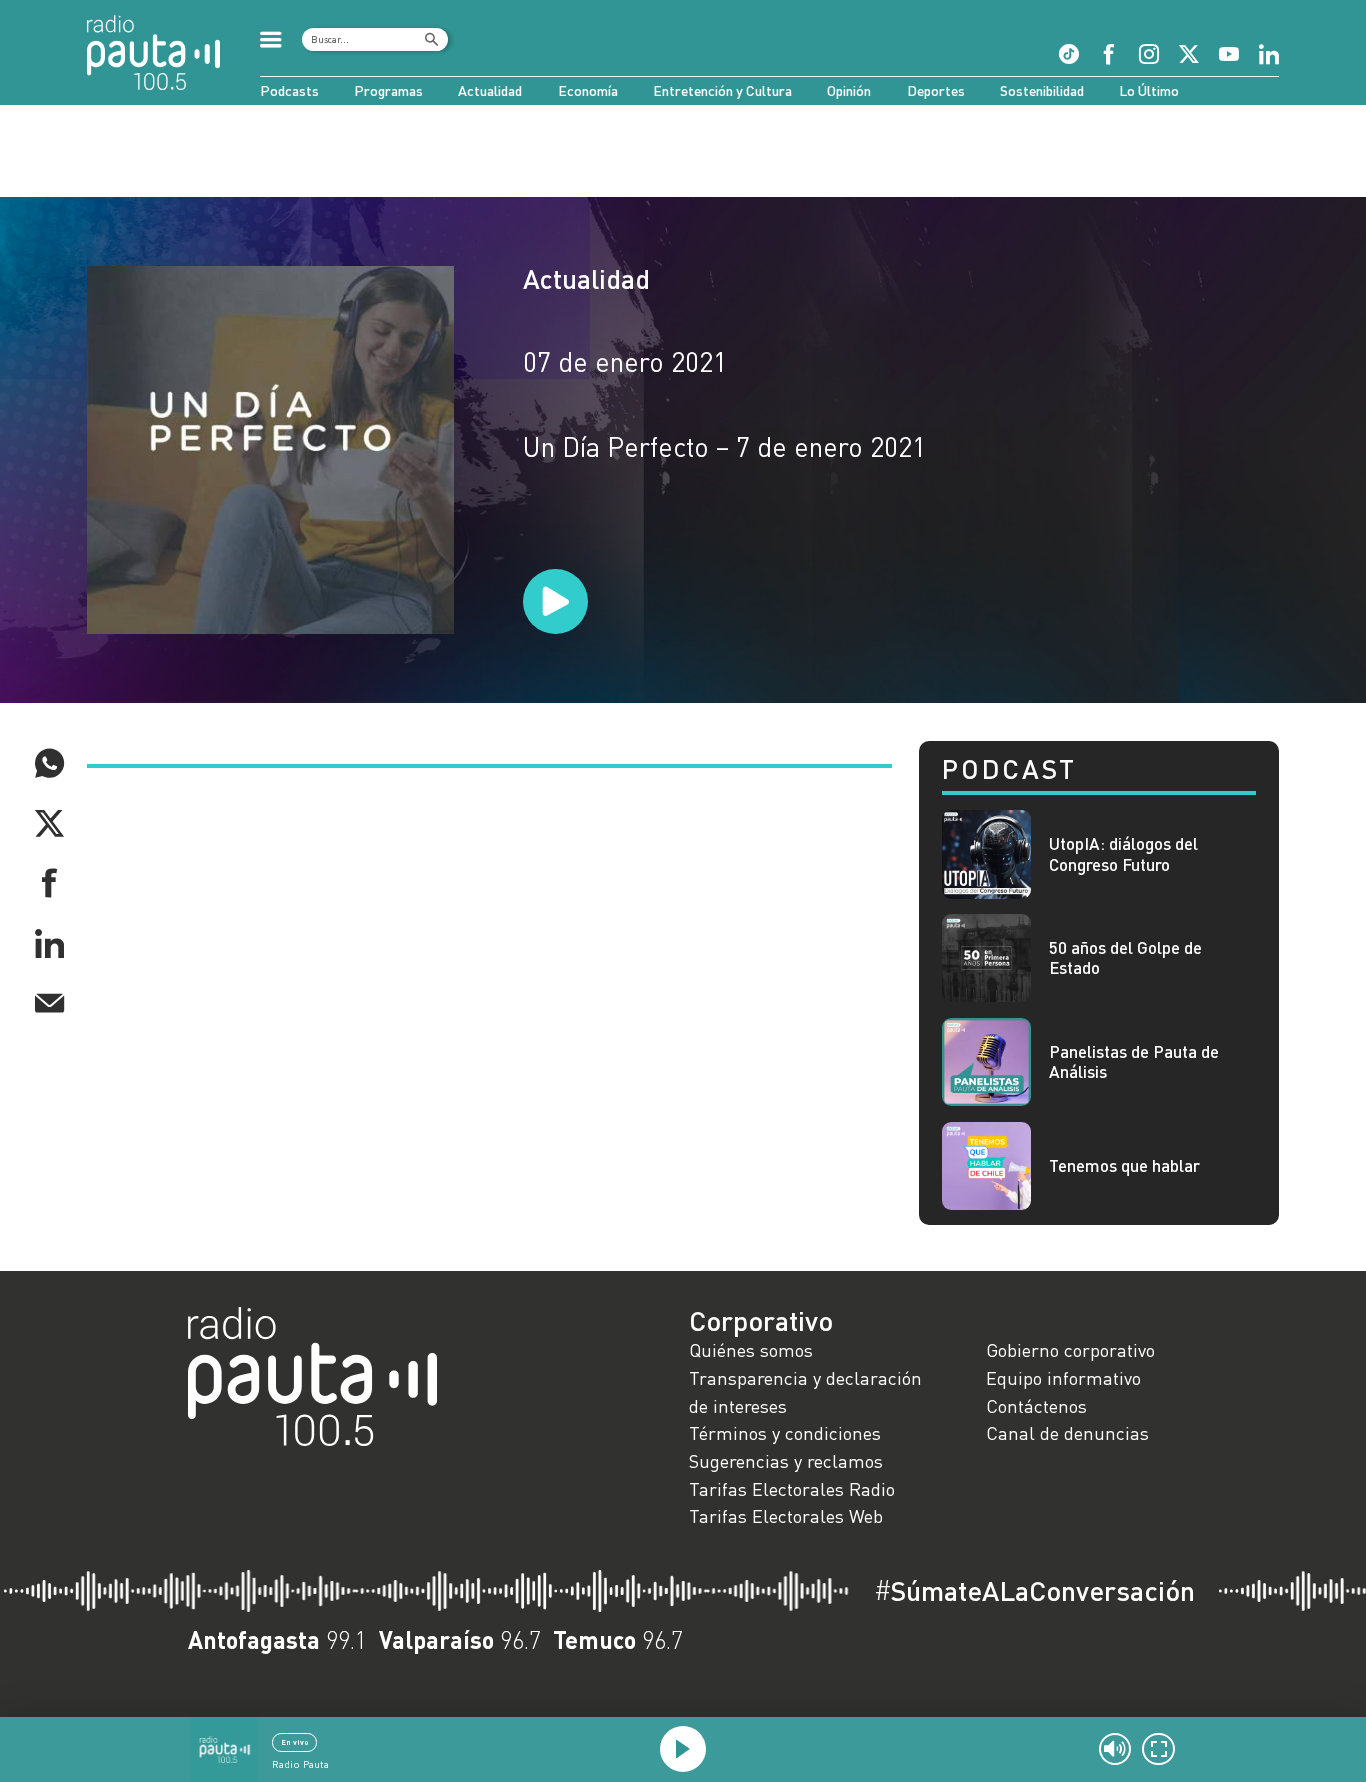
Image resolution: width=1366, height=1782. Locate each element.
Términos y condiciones (785, 1433)
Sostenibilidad (1042, 90)
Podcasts (289, 90)
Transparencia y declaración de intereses (805, 1392)
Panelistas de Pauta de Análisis (1134, 1062)
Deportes (936, 90)
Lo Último (1149, 90)
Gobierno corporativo (1070, 1350)
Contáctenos (1036, 1406)
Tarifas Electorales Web (786, 1516)
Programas (388, 90)
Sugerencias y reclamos (786, 1461)
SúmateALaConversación (1034, 1591)
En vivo (295, 1742)
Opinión (849, 90)
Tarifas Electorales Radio (792, 1489)
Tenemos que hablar (1124, 1166)
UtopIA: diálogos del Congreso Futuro (1123, 854)
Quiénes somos (751, 1350)
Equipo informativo (1063, 1378)
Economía (588, 90)
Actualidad (490, 90)
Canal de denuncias (1067, 1433)
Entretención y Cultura (722, 90)
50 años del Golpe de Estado (1125, 958)
